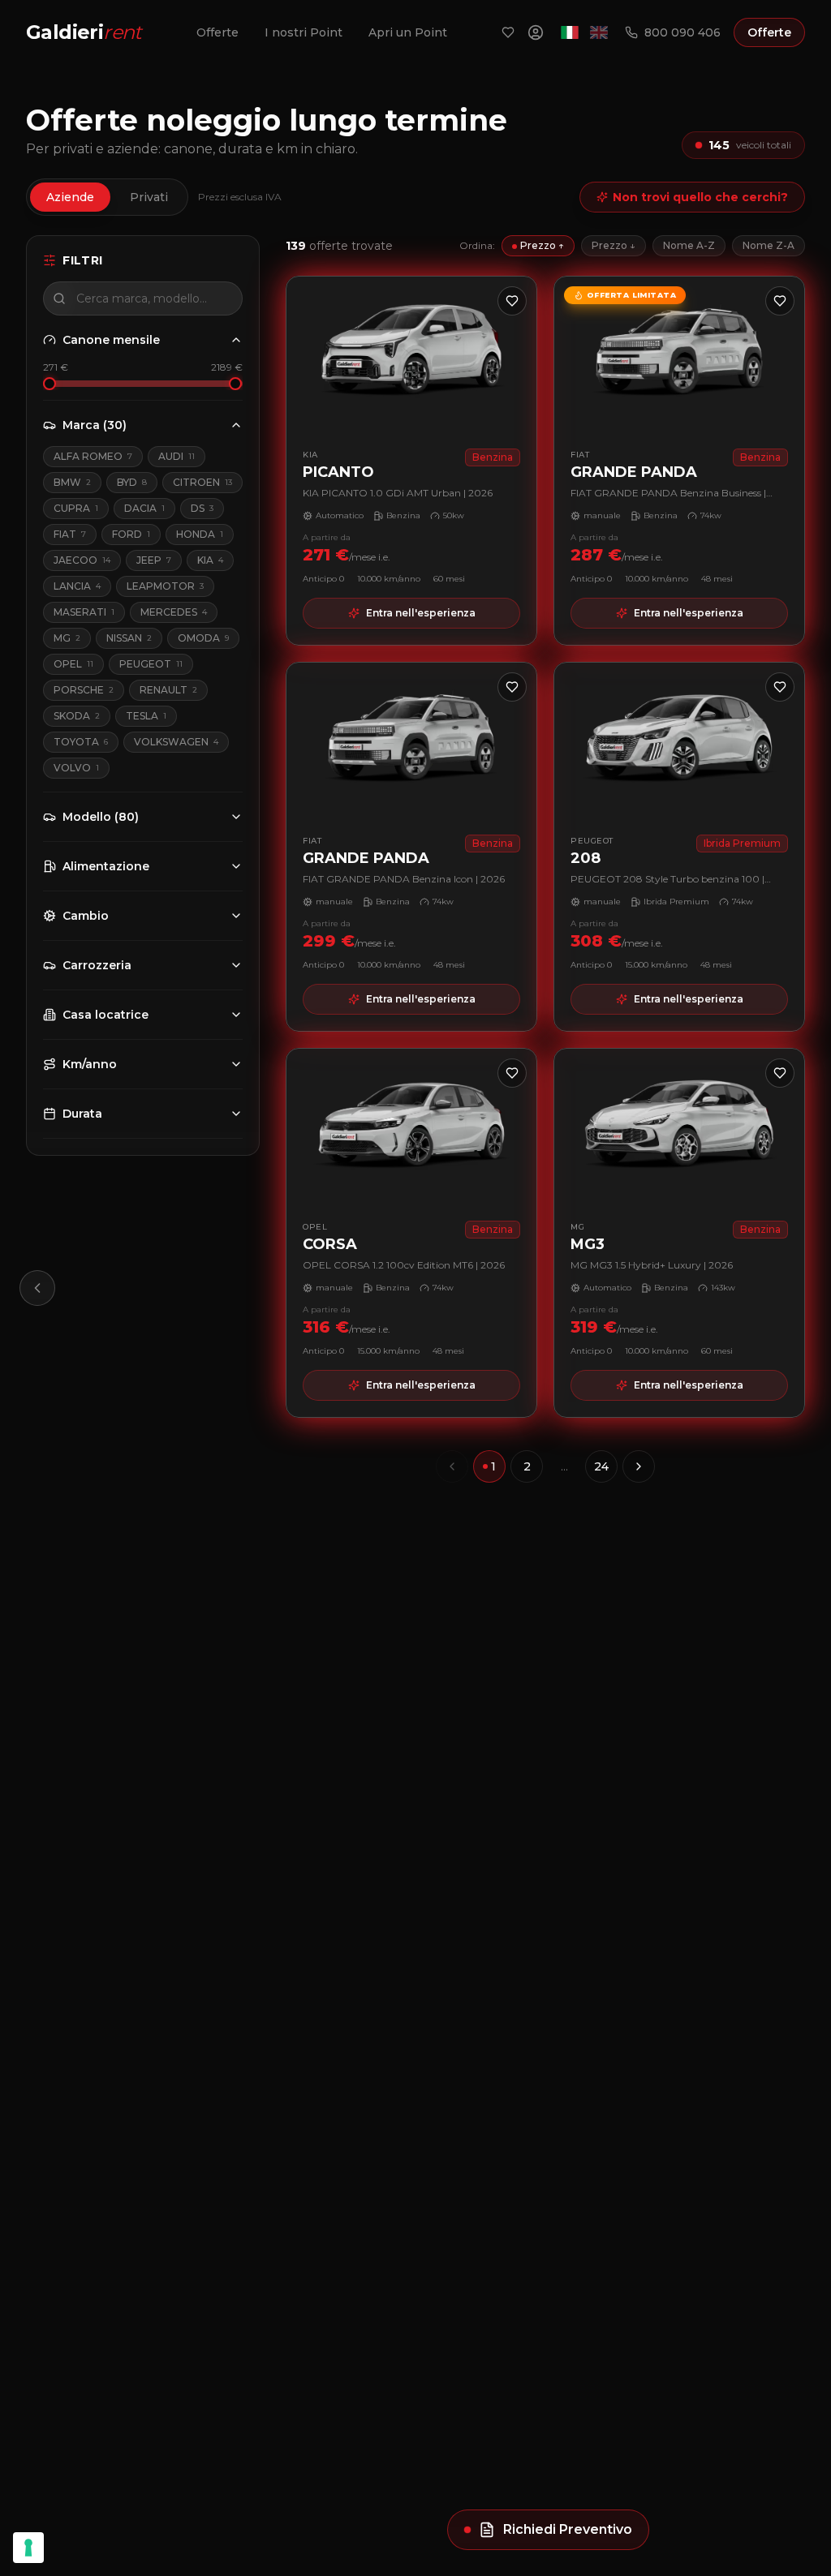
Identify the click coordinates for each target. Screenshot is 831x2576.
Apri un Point (408, 32)
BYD (132, 482)
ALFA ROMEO (93, 456)
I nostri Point (304, 32)
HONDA (200, 534)
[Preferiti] (508, 32)
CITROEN (202, 482)
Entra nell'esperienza (421, 613)
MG (67, 638)
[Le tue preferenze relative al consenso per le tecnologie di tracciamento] (28, 2548)
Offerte (217, 32)
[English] (599, 32)
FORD (131, 534)
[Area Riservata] (536, 32)
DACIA (144, 508)
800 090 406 (682, 32)
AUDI (177, 456)
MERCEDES (174, 612)
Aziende (70, 197)
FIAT (70, 534)
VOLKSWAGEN (176, 742)
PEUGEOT (151, 664)
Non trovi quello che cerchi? (700, 197)
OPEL (73, 664)
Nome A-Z (689, 245)
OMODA (203, 638)
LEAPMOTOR (165, 586)
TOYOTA (81, 742)
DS (202, 508)
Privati (149, 197)
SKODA (77, 716)
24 (601, 1466)
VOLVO (76, 768)
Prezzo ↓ (614, 245)
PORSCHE (84, 690)
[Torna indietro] (37, 1288)
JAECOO (82, 560)
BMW (72, 482)
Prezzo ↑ (542, 245)
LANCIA (77, 586)
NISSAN (129, 638)
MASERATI (84, 612)
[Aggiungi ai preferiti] (512, 301)
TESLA (146, 716)
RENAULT (168, 690)
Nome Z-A (769, 245)
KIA (210, 560)
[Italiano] (570, 32)
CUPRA (76, 508)
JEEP (154, 560)
